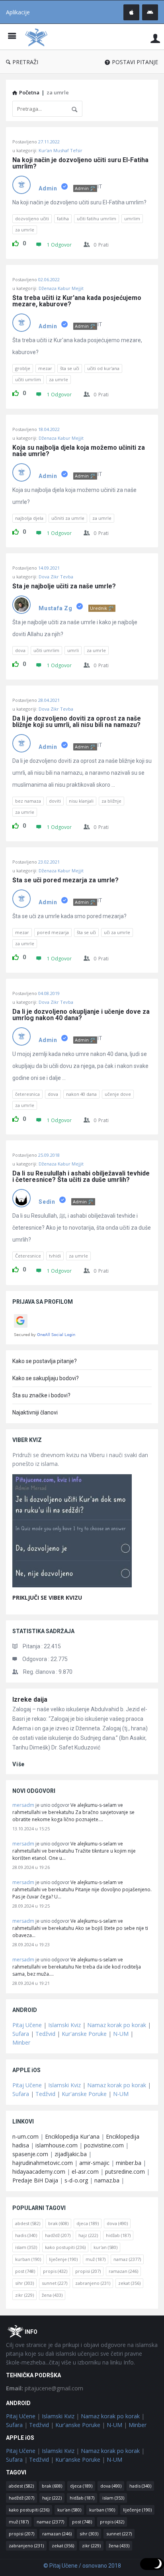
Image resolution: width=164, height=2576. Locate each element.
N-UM (121, 2034)
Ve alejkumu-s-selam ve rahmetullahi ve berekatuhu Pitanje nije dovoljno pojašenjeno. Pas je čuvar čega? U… (82, 1889)
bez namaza (28, 801)
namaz (127, 2259)
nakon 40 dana (81, 1094)
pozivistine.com (104, 2145)
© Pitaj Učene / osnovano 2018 (82, 2566)
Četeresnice (28, 1256)
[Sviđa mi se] (16, 242)
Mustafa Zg (56, 608)
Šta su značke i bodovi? (41, 1395)
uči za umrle (117, 932)
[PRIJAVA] (155, 38)
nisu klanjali (81, 801)
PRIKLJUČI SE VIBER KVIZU (47, 1598)
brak (58, 2223)
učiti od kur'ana (103, 368)
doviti (55, 801)
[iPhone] (131, 12)
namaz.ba (107, 2180)
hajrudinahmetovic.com (43, 2163)
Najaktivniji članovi (35, 1412)
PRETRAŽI (25, 62)
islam (26, 2247)
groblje (23, 368)
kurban (28, 2259)
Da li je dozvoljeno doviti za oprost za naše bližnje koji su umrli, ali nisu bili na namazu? (77, 722)
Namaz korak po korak (117, 2025)
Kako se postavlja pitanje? (45, 1361)
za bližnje (111, 801)
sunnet (55, 2283)
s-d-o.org (76, 2180)
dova (20, 650)
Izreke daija (30, 1699)
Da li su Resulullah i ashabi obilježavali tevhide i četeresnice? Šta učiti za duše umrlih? (82, 1177)
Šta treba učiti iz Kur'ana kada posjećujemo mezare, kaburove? (78, 301)
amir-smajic (94, 2163)
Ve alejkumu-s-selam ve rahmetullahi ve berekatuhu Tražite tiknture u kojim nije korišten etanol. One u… (74, 1851)
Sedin (47, 1202)
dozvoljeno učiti (32, 218)
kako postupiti (65, 2247)
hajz (88, 2235)
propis (55, 2271)
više (19, 1764)
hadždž (58, 2235)
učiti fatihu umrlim (97, 218)
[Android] (150, 12)
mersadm (23, 1805)
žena (52, 2295)
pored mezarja (53, 932)
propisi (88, 2271)
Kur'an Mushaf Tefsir (61, 150)
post (25, 2271)
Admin (48, 188)
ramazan (123, 2271)
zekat (129, 2283)
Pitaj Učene (27, 2025)
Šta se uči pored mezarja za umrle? (65, 880)
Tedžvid (45, 2034)
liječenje (63, 2259)
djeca (88, 2223)
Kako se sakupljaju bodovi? (46, 1378)
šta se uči (70, 368)
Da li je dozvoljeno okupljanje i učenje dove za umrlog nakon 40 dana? (82, 1015)
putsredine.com (125, 2171)
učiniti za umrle (68, 518)
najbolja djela (29, 518)
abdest (28, 2223)
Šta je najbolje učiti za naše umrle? (64, 586)
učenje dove (118, 1094)
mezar (45, 368)
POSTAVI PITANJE (135, 62)
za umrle (25, 230)
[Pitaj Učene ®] (38, 37)
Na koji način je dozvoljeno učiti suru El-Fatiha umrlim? (81, 163)
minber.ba (129, 2163)
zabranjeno (93, 2283)
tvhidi (55, 1256)
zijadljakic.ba (71, 2154)
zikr (24, 2295)
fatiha (63, 218)
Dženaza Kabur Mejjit (61, 288)
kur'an (105, 2247)
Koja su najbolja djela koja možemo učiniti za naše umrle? (79, 451)
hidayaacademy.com (39, 2171)
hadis (26, 2235)
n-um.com (25, 2136)
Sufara (21, 2034)
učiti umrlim (28, 379)
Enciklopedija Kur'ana (72, 2136)
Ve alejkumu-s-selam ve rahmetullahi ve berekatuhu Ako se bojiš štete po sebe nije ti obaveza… (80, 1928)
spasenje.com (30, 2154)
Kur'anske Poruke (84, 2034)
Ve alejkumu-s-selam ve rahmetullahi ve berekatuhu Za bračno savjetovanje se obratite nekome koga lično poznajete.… (73, 1812)
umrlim (132, 218)
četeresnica (27, 1094)
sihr (24, 2283)
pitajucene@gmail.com (45, 2388)
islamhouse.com (57, 2145)
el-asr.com (85, 2171)
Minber (21, 2042)
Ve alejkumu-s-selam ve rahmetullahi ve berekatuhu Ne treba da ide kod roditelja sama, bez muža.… (77, 1967)
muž (96, 2259)
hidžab (118, 2235)
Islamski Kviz (64, 2025)
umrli (73, 650)
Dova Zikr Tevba (56, 577)
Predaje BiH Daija (35, 2180)
